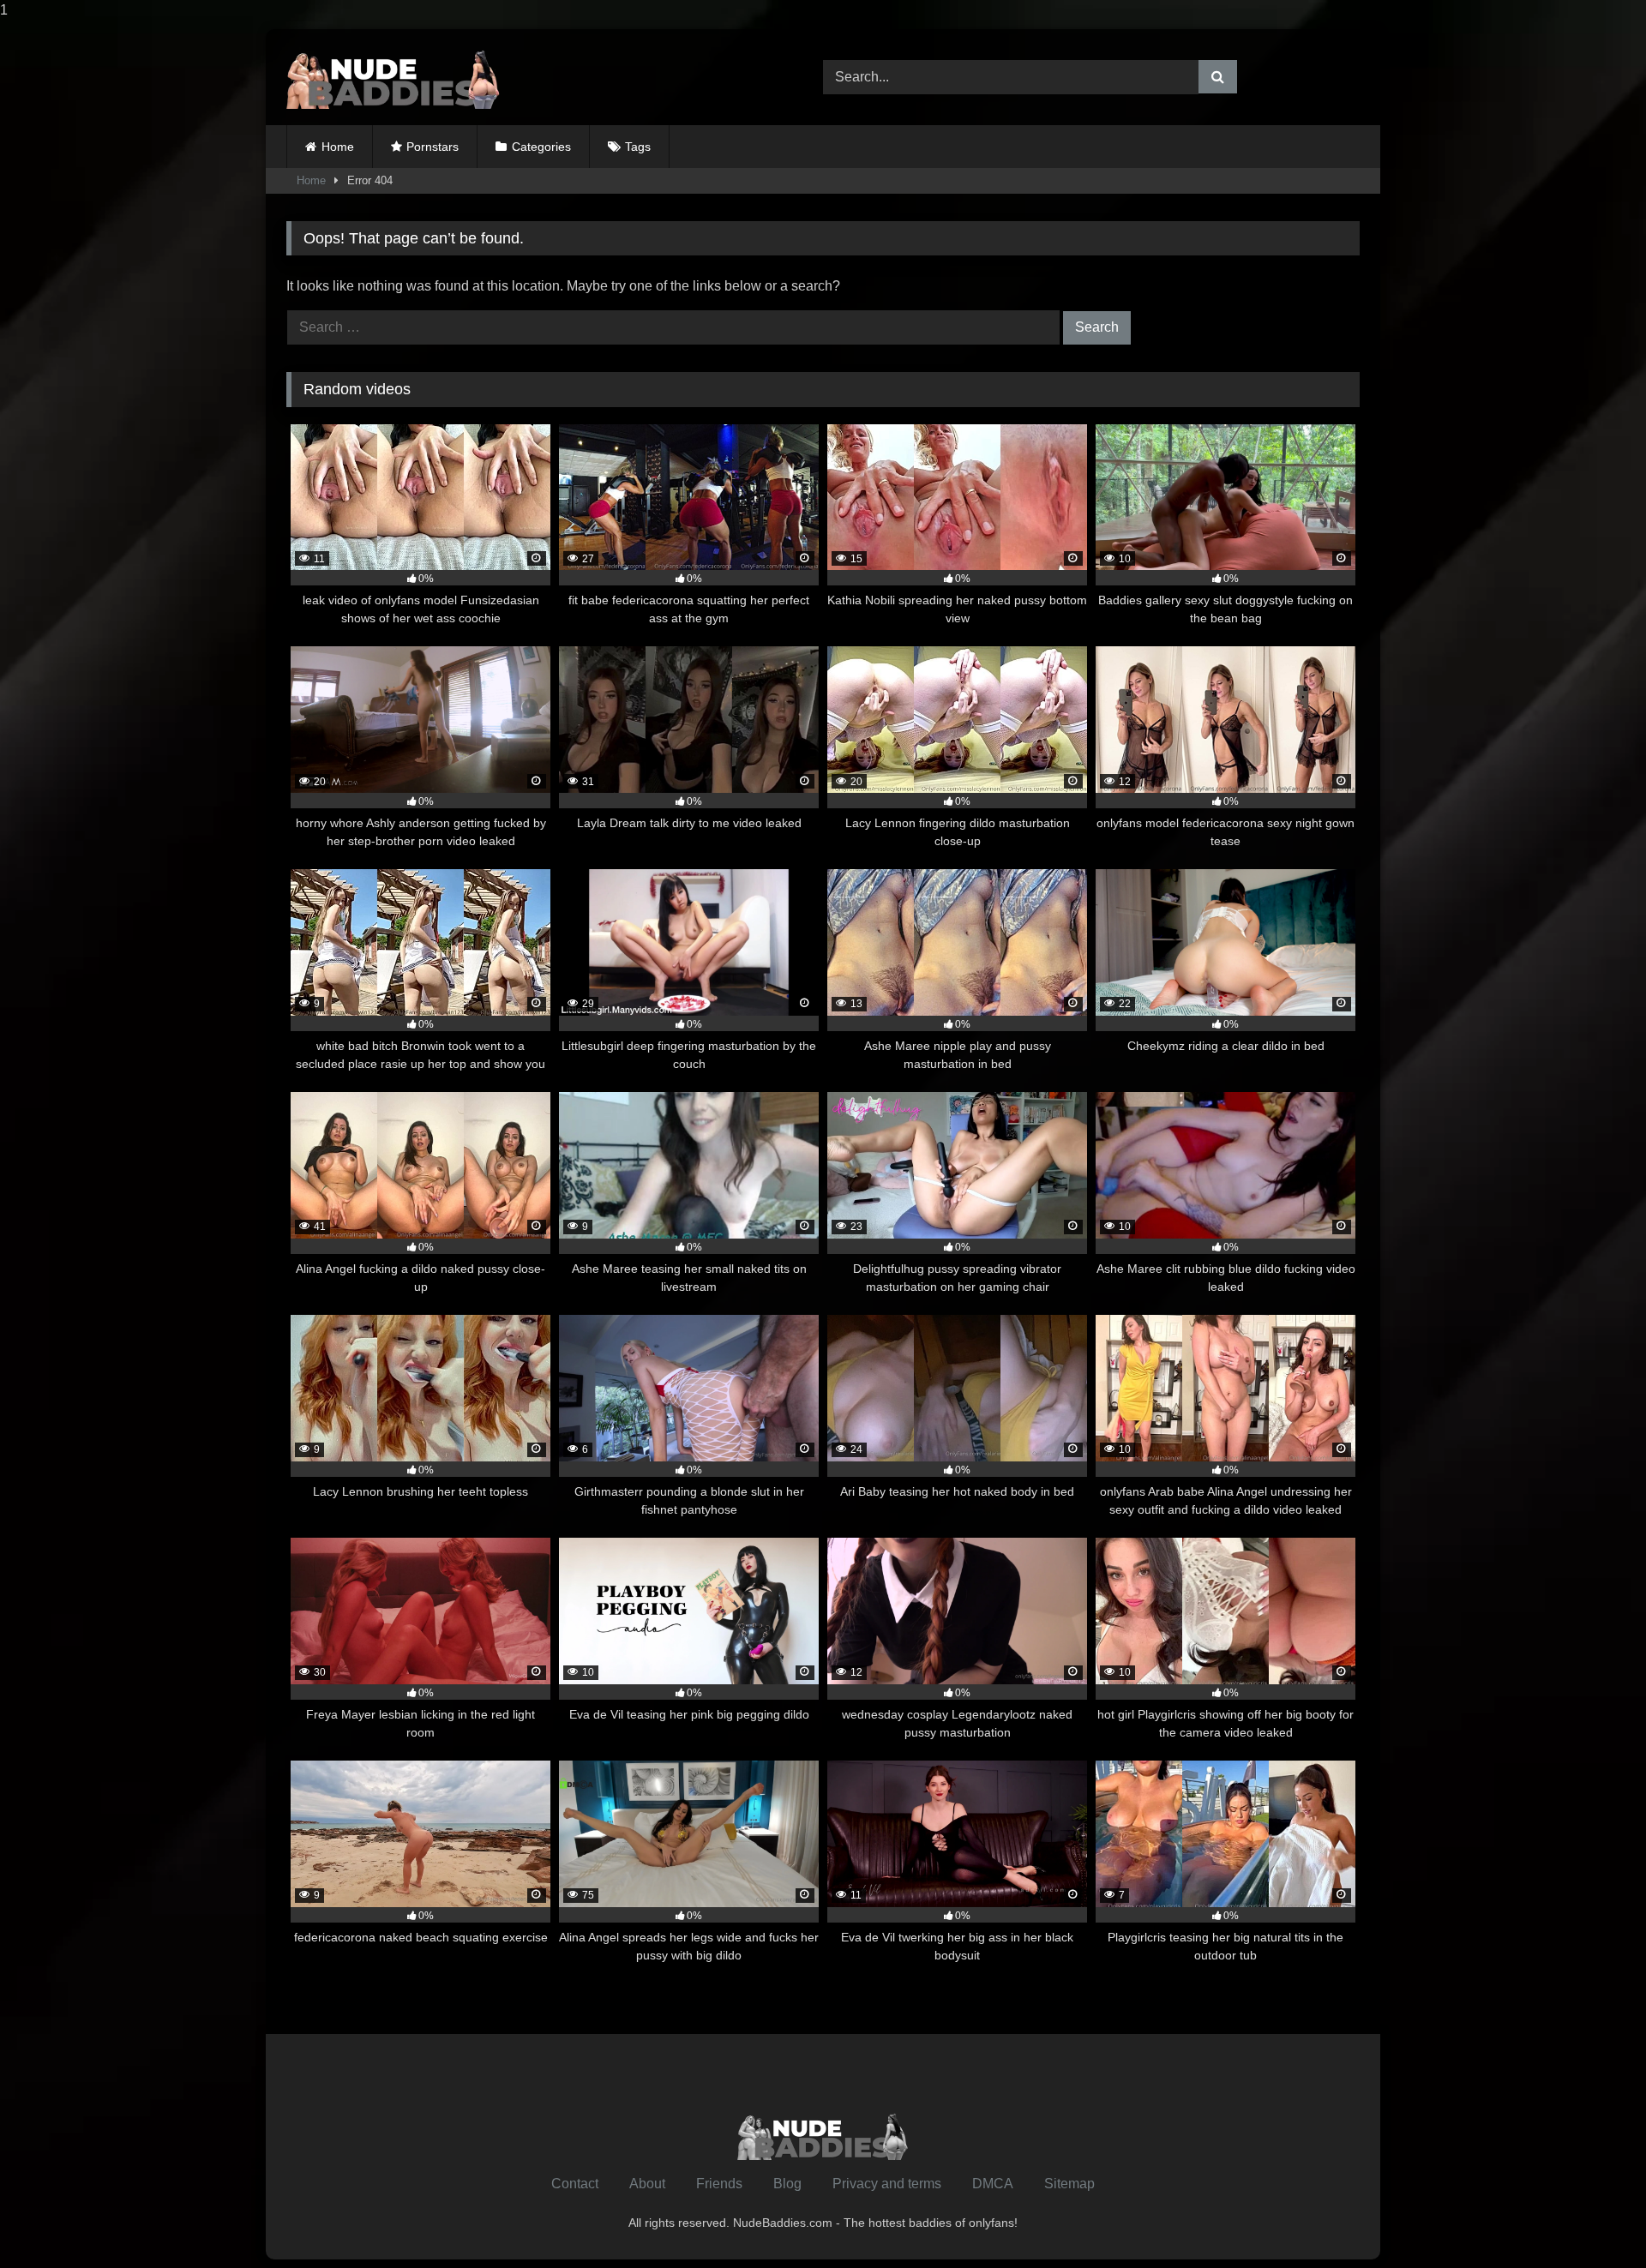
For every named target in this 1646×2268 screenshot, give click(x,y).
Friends (719, 2184)
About (647, 2184)
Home (338, 147)
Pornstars (433, 147)
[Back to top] (1593, 2220)
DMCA (993, 2184)
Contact (575, 2184)
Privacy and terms (887, 2184)
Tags (638, 147)
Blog (787, 2184)
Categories (541, 147)
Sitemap (1069, 2184)
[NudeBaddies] (393, 77)
